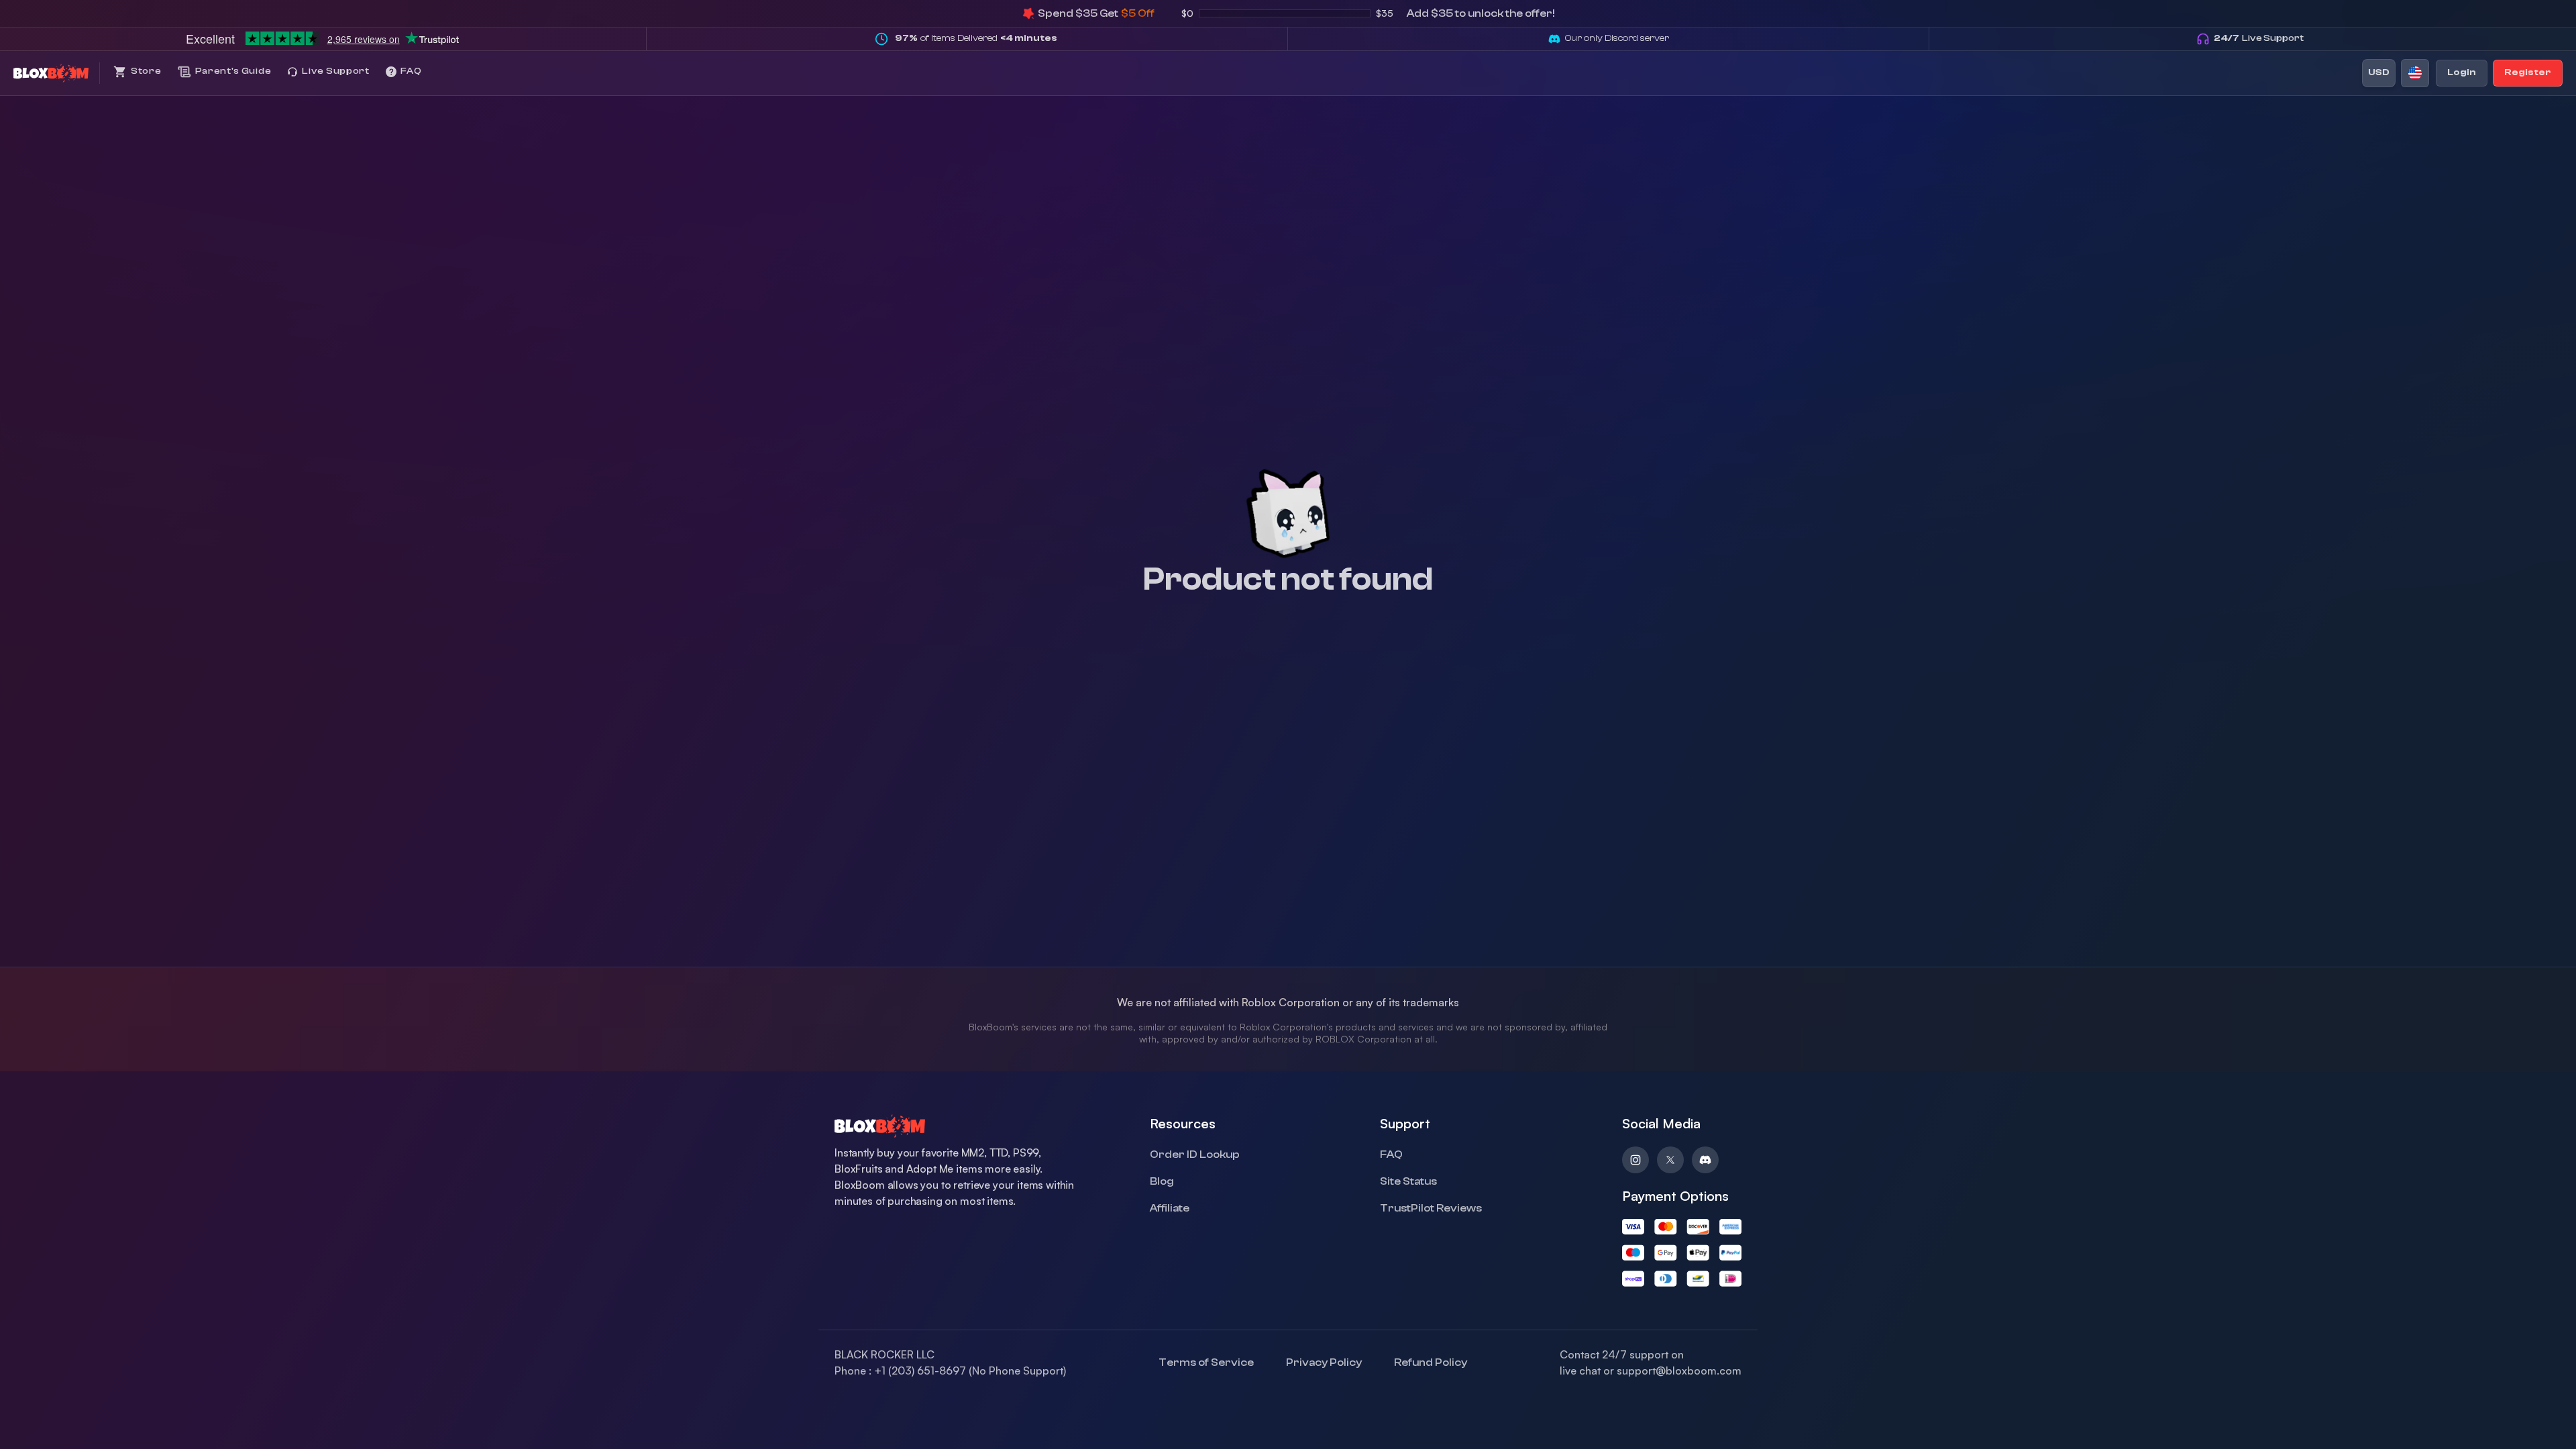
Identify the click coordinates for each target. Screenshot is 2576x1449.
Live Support (2259, 38)
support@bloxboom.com (1679, 1371)
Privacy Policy (1324, 1362)
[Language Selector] (2415, 73)
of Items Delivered (976, 38)
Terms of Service (1206, 1362)
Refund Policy (1431, 1362)
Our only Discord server (1617, 38)
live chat (1580, 1371)
